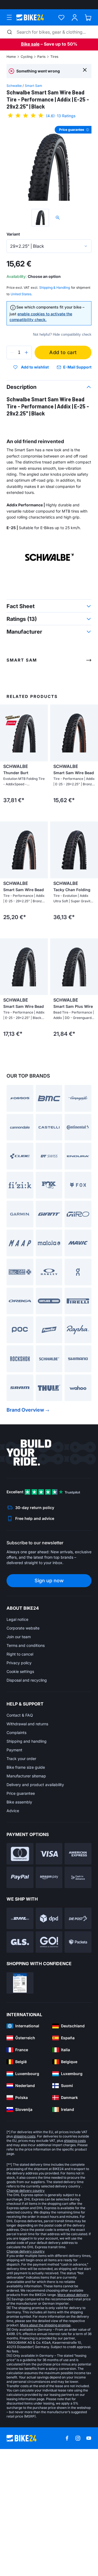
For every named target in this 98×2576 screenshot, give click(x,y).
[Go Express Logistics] (49, 2063)
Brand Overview (25, 1531)
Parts (41, 57)
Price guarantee (21, 1914)
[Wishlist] (61, 18)
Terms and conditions (26, 1766)
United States (21, 294)
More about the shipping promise (45, 2446)
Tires (54, 57)
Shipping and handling (27, 1862)
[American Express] (78, 1975)
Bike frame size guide (26, 1888)
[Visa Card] (49, 1975)
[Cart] (88, 18)
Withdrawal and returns (27, 1845)
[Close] (85, 70)
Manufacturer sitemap (26, 1897)
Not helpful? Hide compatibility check (62, 334)
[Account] (75, 18)
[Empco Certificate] (20, 2104)
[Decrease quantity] (12, 352)
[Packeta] (78, 2063)
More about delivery (73, 2416)
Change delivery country (26, 2312)
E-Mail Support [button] (77, 367)
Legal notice (17, 1740)
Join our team (19, 1758)
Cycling (27, 57)
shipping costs (24, 2257)
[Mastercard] (20, 1975)
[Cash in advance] (78, 1998)
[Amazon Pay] (49, 1998)
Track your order (21, 1880)
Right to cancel (20, 1775)
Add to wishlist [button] (35, 367)
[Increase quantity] (26, 352)
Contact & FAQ (20, 1836)
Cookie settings (20, 1792)
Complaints (16, 1854)
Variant (13, 234)
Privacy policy (19, 1784)
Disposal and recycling (27, 1801)
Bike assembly (19, 1923)
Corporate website (23, 1749)
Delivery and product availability (35, 1906)
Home (11, 57)
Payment (14, 1871)
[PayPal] (20, 1998)
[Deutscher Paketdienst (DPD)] (49, 2039)
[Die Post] (78, 2039)
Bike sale (30, 44)
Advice (13, 1932)
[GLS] (20, 2063)
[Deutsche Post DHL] (20, 2039)
